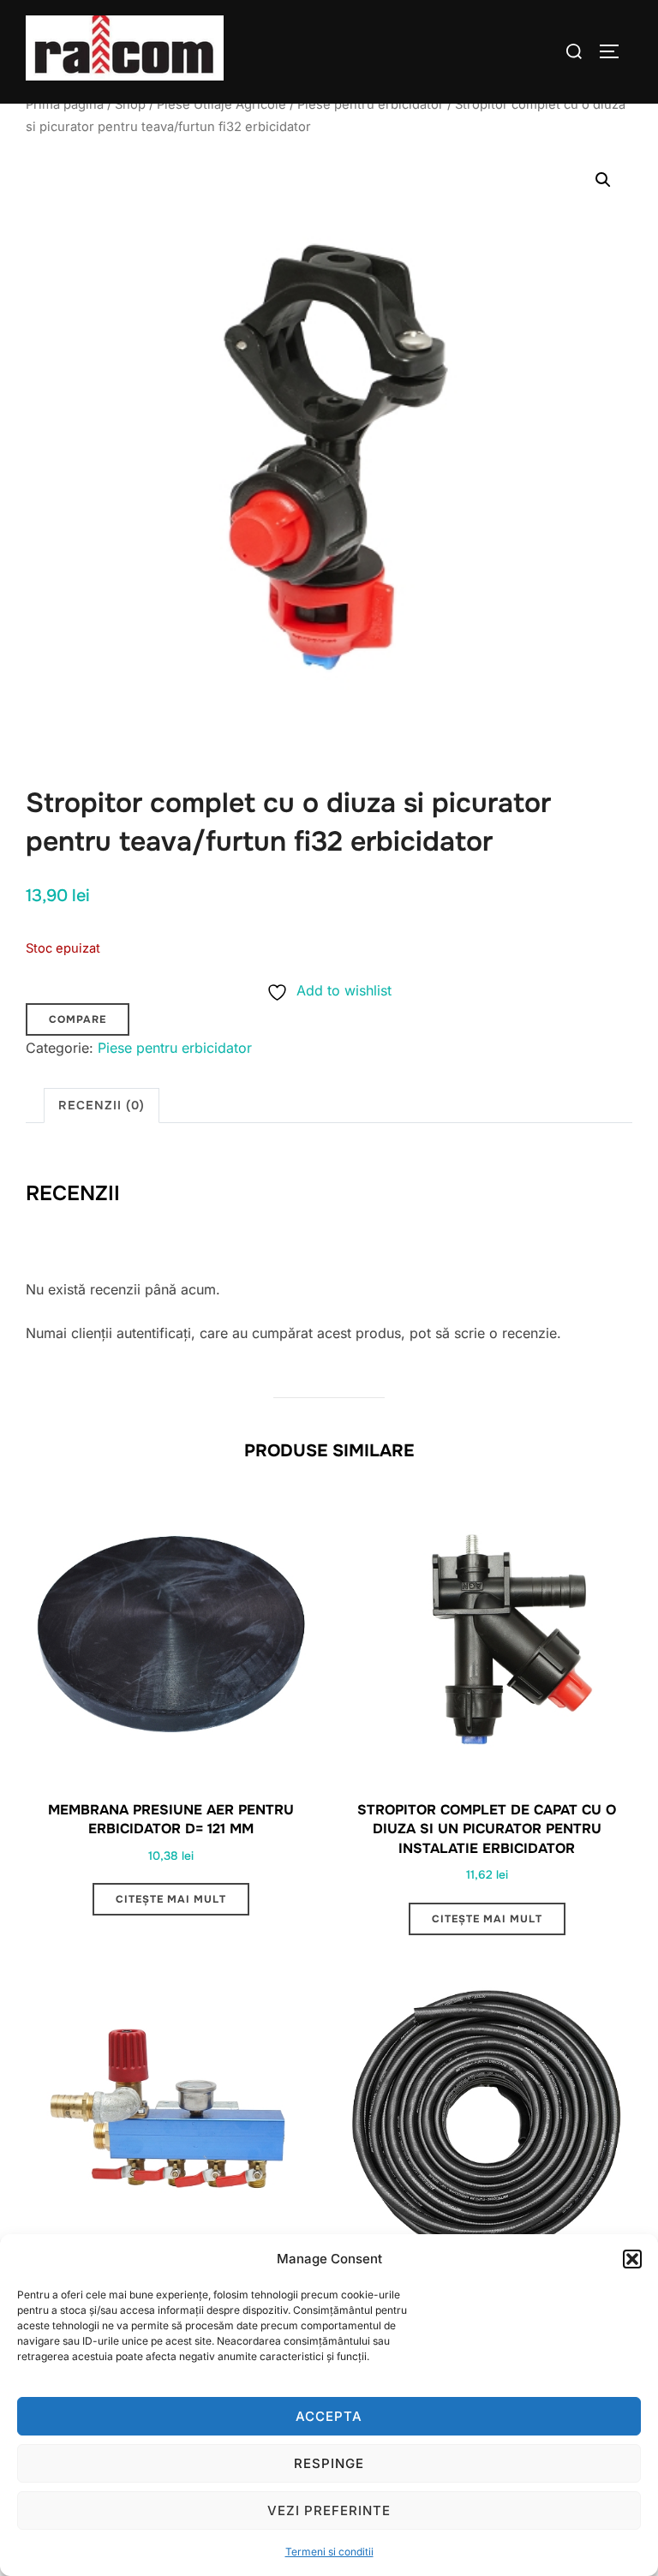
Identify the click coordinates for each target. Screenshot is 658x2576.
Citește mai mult (171, 1899)
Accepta (329, 2416)
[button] (632, 2259)
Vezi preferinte (329, 2510)
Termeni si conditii (329, 2552)
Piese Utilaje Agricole (221, 105)
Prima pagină (65, 105)
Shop (130, 105)
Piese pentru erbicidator (371, 105)
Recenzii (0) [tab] (102, 1105)
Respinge (329, 2463)
